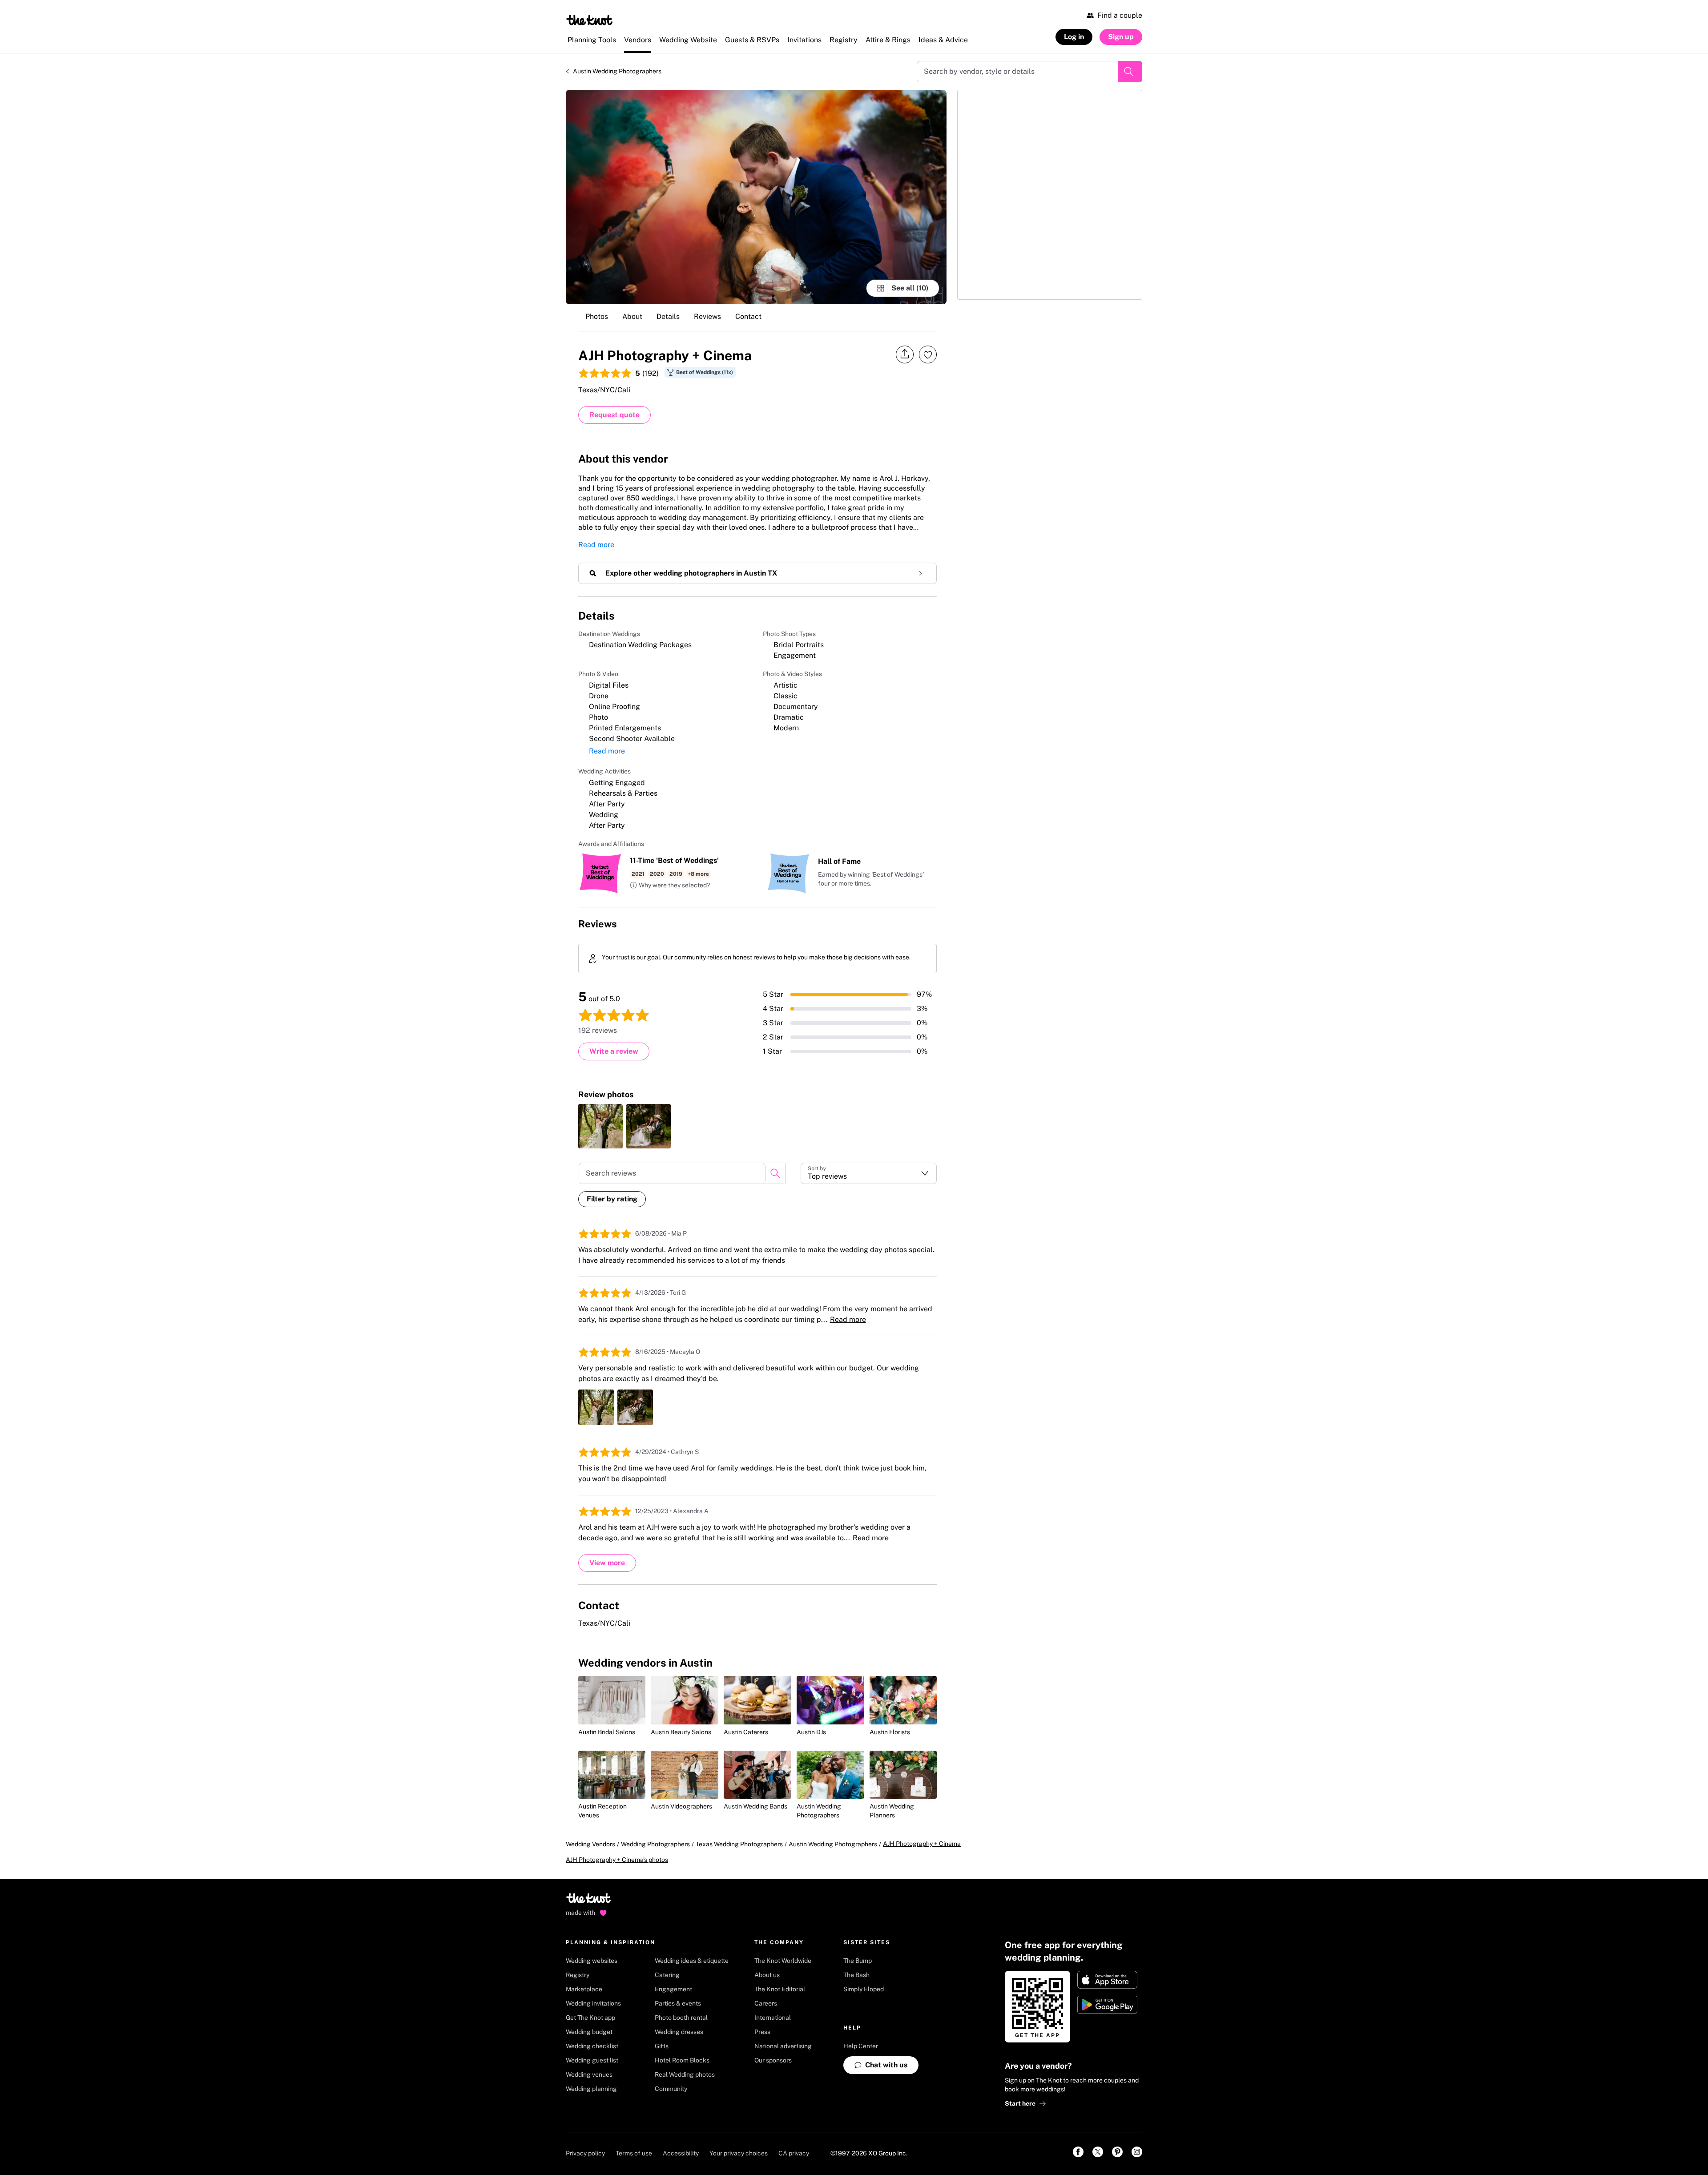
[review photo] (600, 1126)
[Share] (905, 354)
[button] (670, 886)
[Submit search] (1130, 72)
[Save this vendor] (928, 354)
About (632, 316)
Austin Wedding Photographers (617, 71)
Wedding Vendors (590, 1844)
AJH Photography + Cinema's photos (617, 1860)
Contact (748, 316)
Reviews (707, 316)
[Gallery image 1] (756, 197)
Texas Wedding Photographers (739, 1844)
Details (668, 316)
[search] (775, 1173)
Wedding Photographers (655, 1844)
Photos (597, 316)
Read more (596, 545)
